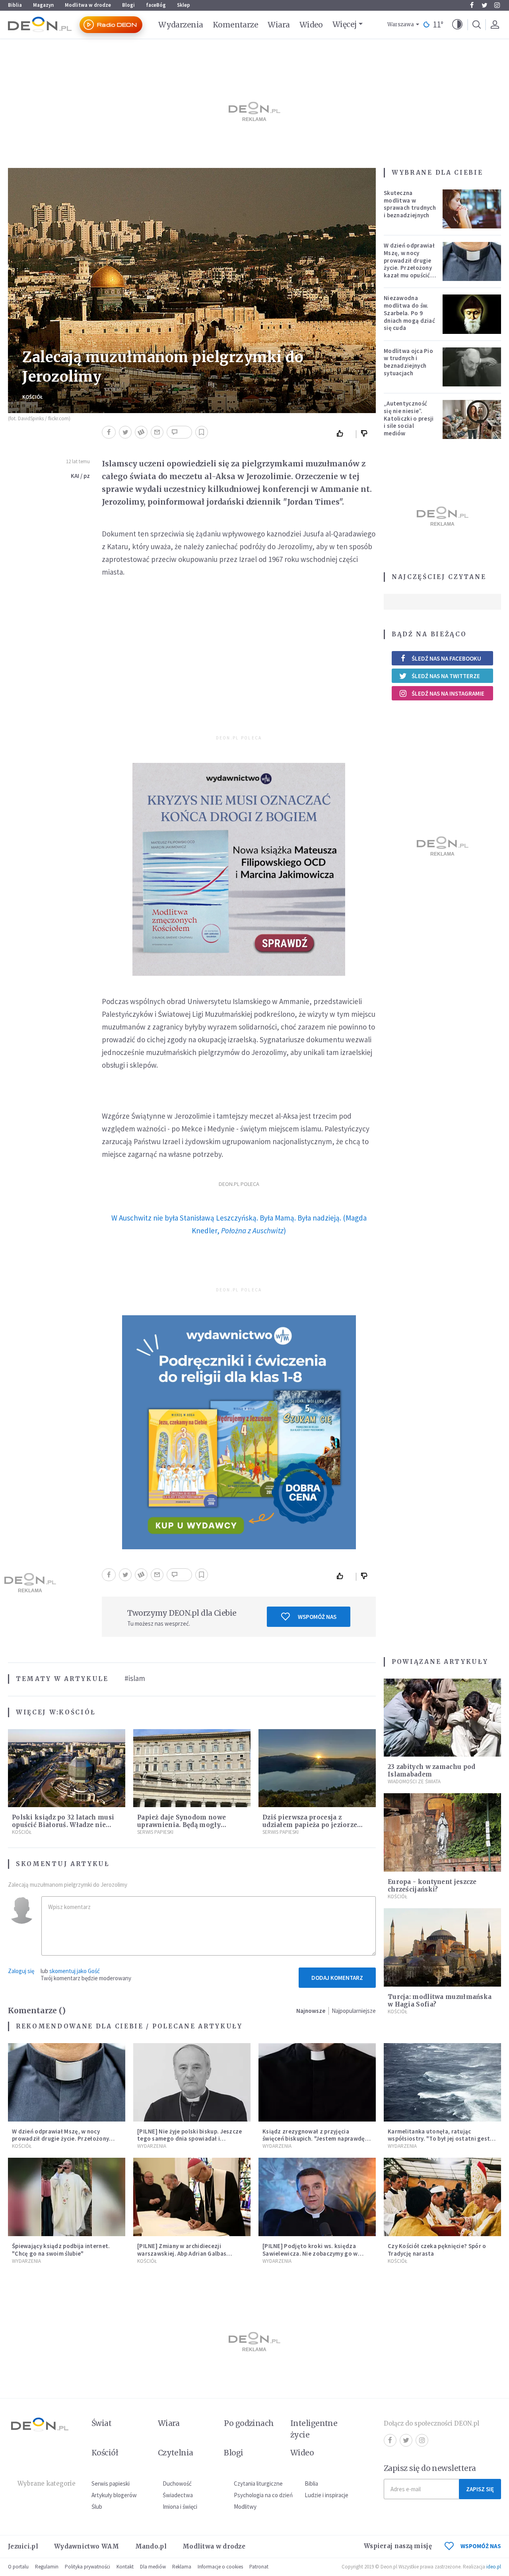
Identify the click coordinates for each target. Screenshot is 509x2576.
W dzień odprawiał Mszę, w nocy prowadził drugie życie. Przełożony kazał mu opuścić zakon (409, 264)
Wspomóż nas (317, 1617)
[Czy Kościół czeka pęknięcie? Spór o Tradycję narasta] (442, 2197)
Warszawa (401, 24)
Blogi (128, 5)
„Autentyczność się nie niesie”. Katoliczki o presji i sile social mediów (409, 418)
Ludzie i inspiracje (326, 2495)
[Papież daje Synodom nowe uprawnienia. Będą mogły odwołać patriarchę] (192, 1768)
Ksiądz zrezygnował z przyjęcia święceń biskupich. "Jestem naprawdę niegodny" (314, 2139)
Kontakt (125, 2567)
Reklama (182, 2567)
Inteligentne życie (314, 2429)
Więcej (345, 24)
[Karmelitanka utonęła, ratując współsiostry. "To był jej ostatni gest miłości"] (442, 2082)
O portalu (18, 2567)
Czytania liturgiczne (258, 2483)
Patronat (259, 2567)
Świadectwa (178, 2495)
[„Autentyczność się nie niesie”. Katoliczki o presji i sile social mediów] (472, 419)
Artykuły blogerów (114, 2495)
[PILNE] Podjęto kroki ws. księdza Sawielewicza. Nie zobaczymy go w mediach (310, 2253)
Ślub (97, 2507)
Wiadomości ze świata (414, 1781)
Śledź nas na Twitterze (446, 676)
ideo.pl (494, 2567)
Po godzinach (249, 2423)
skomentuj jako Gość (75, 1971)
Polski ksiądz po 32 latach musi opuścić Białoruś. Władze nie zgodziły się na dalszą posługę (63, 1825)
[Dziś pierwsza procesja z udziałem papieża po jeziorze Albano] (317, 1768)
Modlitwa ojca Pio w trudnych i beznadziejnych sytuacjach (408, 362)
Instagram (497, 5)
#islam (135, 1678)
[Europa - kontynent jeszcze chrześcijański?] (442, 1832)
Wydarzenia (181, 25)
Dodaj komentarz (337, 1978)
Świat (101, 2423)
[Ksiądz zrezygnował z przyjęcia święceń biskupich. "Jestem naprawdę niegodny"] (317, 2082)
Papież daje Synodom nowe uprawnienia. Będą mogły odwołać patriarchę (182, 1825)
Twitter (484, 5)
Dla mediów (153, 2567)
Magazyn (43, 5)
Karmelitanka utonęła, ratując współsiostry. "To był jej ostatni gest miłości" (439, 2139)
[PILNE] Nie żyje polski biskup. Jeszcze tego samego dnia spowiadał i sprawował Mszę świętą (190, 2139)
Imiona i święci (180, 2507)
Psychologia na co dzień (263, 2495)
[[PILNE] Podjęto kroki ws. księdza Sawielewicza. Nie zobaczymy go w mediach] (317, 2197)
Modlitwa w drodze (88, 5)
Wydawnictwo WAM (87, 2546)
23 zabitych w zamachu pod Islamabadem (432, 1771)
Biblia (15, 5)
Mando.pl (151, 2546)
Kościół (33, 397)
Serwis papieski (111, 2483)
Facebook (472, 5)
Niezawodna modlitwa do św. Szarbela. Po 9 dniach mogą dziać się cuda (409, 313)
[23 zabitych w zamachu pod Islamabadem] (442, 1718)
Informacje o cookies (220, 2567)
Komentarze (236, 25)
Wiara (279, 25)
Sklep (184, 5)
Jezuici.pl (23, 2546)
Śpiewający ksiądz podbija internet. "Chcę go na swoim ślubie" (61, 2250)
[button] (457, 25)
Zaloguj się (21, 1971)
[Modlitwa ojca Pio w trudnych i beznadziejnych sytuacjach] (472, 367)
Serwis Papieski (155, 1832)
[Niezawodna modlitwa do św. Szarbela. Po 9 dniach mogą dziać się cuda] (472, 314)
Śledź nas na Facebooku (446, 658)
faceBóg (156, 5)
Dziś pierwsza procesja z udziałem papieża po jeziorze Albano (310, 1825)
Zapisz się (480, 2489)
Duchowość (177, 2483)
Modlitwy (245, 2507)
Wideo (311, 25)
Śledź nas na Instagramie (448, 693)
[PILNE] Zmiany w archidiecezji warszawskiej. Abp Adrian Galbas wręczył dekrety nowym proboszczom (189, 2253)
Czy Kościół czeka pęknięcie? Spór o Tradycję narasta (437, 2250)
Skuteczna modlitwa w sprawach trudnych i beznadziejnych (410, 204)
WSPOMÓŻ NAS (481, 2546)
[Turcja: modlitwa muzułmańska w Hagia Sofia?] (442, 1947)
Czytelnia (176, 2453)
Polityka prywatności (87, 2567)
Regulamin (47, 2567)
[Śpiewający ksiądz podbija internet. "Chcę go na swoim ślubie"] (67, 2197)
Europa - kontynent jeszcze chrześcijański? (432, 1886)
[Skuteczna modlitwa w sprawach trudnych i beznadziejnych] (472, 209)
